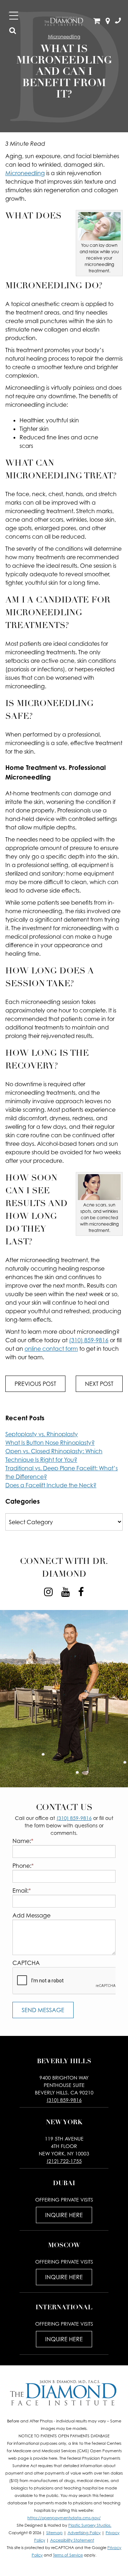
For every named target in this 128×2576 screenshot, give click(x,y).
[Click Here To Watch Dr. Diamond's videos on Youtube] (65, 1592)
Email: (22, 1891)
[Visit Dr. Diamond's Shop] (97, 21)
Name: (23, 1841)
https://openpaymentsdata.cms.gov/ (64, 2518)
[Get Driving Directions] (108, 21)
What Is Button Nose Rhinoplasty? (50, 1443)
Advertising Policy (84, 2533)
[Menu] (14, 16)
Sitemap (54, 2533)
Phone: (23, 1866)
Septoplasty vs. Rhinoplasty (42, 1434)
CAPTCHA (26, 1963)
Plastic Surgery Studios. (90, 2525)
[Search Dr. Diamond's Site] (13, 31)
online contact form (51, 1349)
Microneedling (25, 173)
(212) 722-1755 (64, 2161)
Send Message (43, 2010)
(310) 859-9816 (89, 1340)
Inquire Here (64, 2215)
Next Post (99, 1384)
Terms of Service (68, 2555)
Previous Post (35, 1384)
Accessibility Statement (72, 2540)
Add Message (31, 1915)
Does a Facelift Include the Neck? (51, 1485)
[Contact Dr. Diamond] (118, 21)
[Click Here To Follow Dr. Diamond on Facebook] (81, 1592)
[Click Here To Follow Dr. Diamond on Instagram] (48, 1592)
